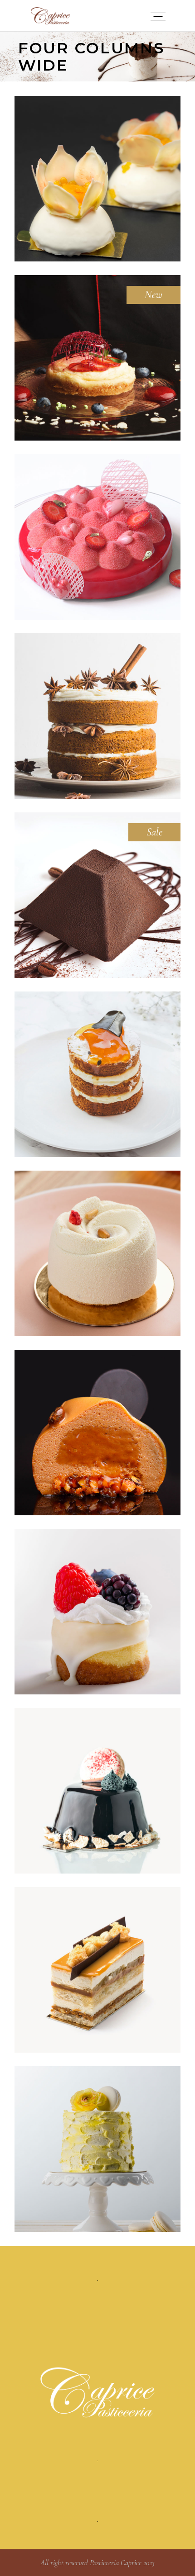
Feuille (98, 1972)
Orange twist (98, 181)
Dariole (97, 2151)
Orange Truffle (97, 1077)
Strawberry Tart (97, 539)
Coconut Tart (97, 360)
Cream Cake (97, 1256)
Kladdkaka (97, 1793)
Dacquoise (98, 1614)
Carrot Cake (97, 718)
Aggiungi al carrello (98, 168)
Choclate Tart (97, 897)
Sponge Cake (98, 1435)
